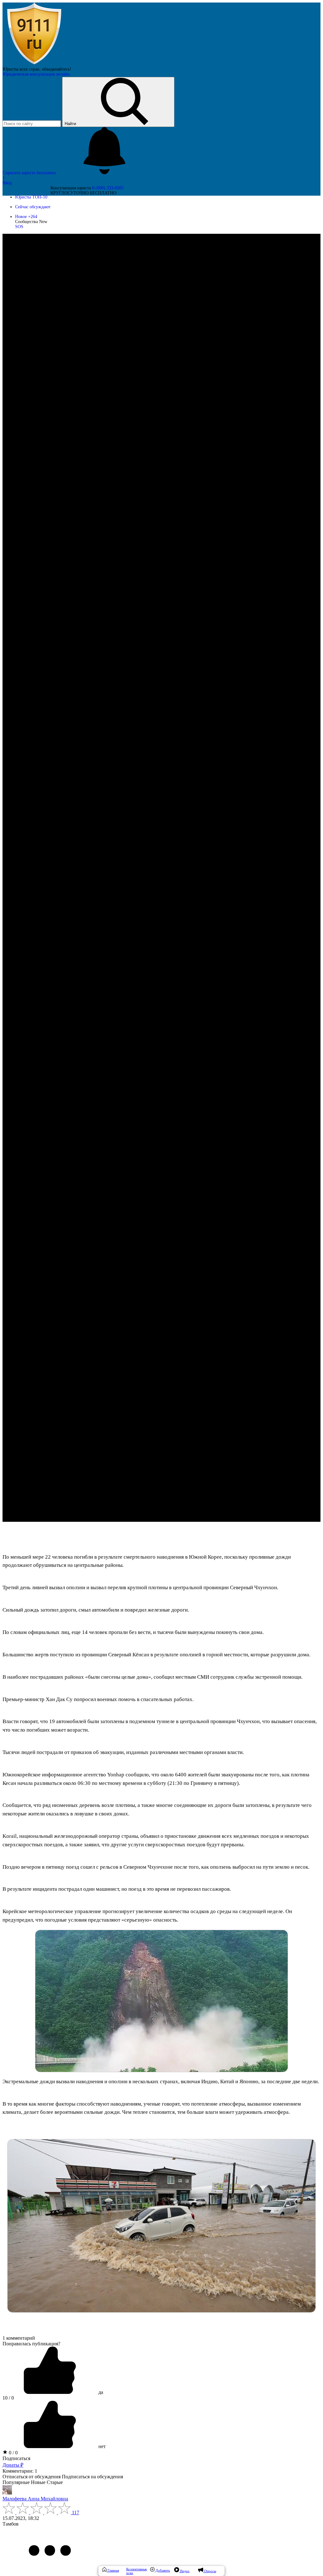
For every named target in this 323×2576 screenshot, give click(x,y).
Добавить (162, 2570)
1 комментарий (19, 2338)
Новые (38, 2482)
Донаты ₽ (13, 2465)
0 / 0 (13, 2453)
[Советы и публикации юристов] (34, 64)
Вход (7, 183)
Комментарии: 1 (20, 2471)
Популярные (16, 2482)
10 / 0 (8, 2398)
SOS (19, 227)
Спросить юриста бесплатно (30, 173)
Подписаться (16, 2458)
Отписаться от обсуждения (32, 2477)
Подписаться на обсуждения (92, 2477)
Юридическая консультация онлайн (36, 74)
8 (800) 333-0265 (108, 188)
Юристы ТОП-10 (31, 197)
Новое (26, 217)
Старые (55, 2482)
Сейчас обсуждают (33, 207)
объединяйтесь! (57, 69)
